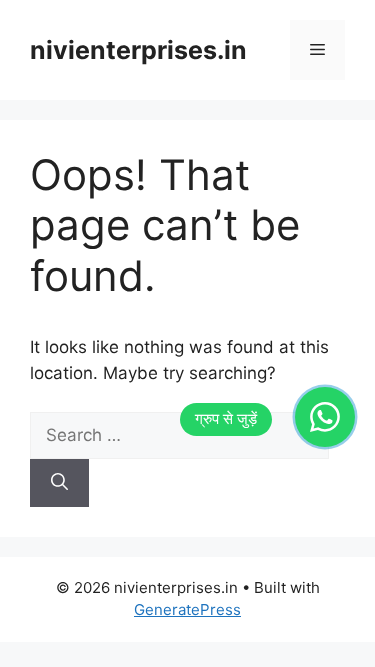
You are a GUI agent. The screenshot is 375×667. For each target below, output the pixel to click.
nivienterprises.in (138, 50)
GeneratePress (187, 609)
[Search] (59, 483)
